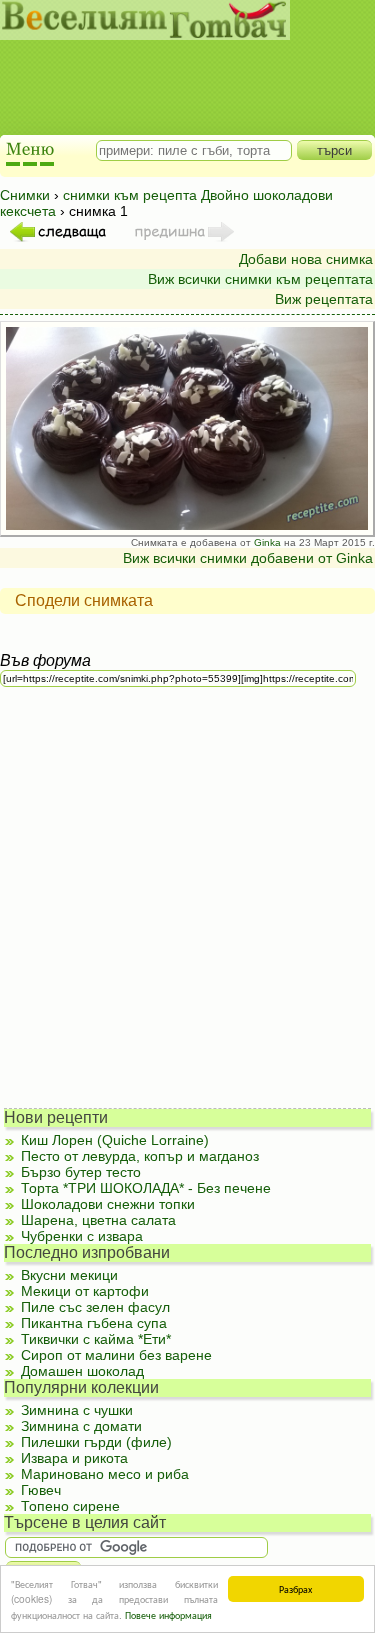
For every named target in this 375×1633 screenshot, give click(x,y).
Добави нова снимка (306, 259)
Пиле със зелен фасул (95, 1307)
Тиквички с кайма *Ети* (96, 1339)
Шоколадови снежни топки (108, 1204)
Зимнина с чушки (77, 1410)
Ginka (267, 542)
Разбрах (295, 1588)
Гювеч (41, 1490)
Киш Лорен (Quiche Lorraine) (115, 1140)
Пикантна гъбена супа (94, 1323)
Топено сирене (70, 1506)
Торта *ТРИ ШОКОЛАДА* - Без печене (146, 1188)
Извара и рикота (74, 1458)
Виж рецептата (324, 299)
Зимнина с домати (81, 1426)
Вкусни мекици (69, 1275)
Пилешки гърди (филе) (96, 1442)
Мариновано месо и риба (105, 1474)
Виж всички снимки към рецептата (260, 279)
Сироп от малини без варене (116, 1355)
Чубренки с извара (82, 1236)
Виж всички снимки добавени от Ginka (248, 558)
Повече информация (168, 1614)
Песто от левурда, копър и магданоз (140, 1156)
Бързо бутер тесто (81, 1172)
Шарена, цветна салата (98, 1220)
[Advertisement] (178, 70)
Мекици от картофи (85, 1291)
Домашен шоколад (82, 1371)
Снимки (25, 195)
